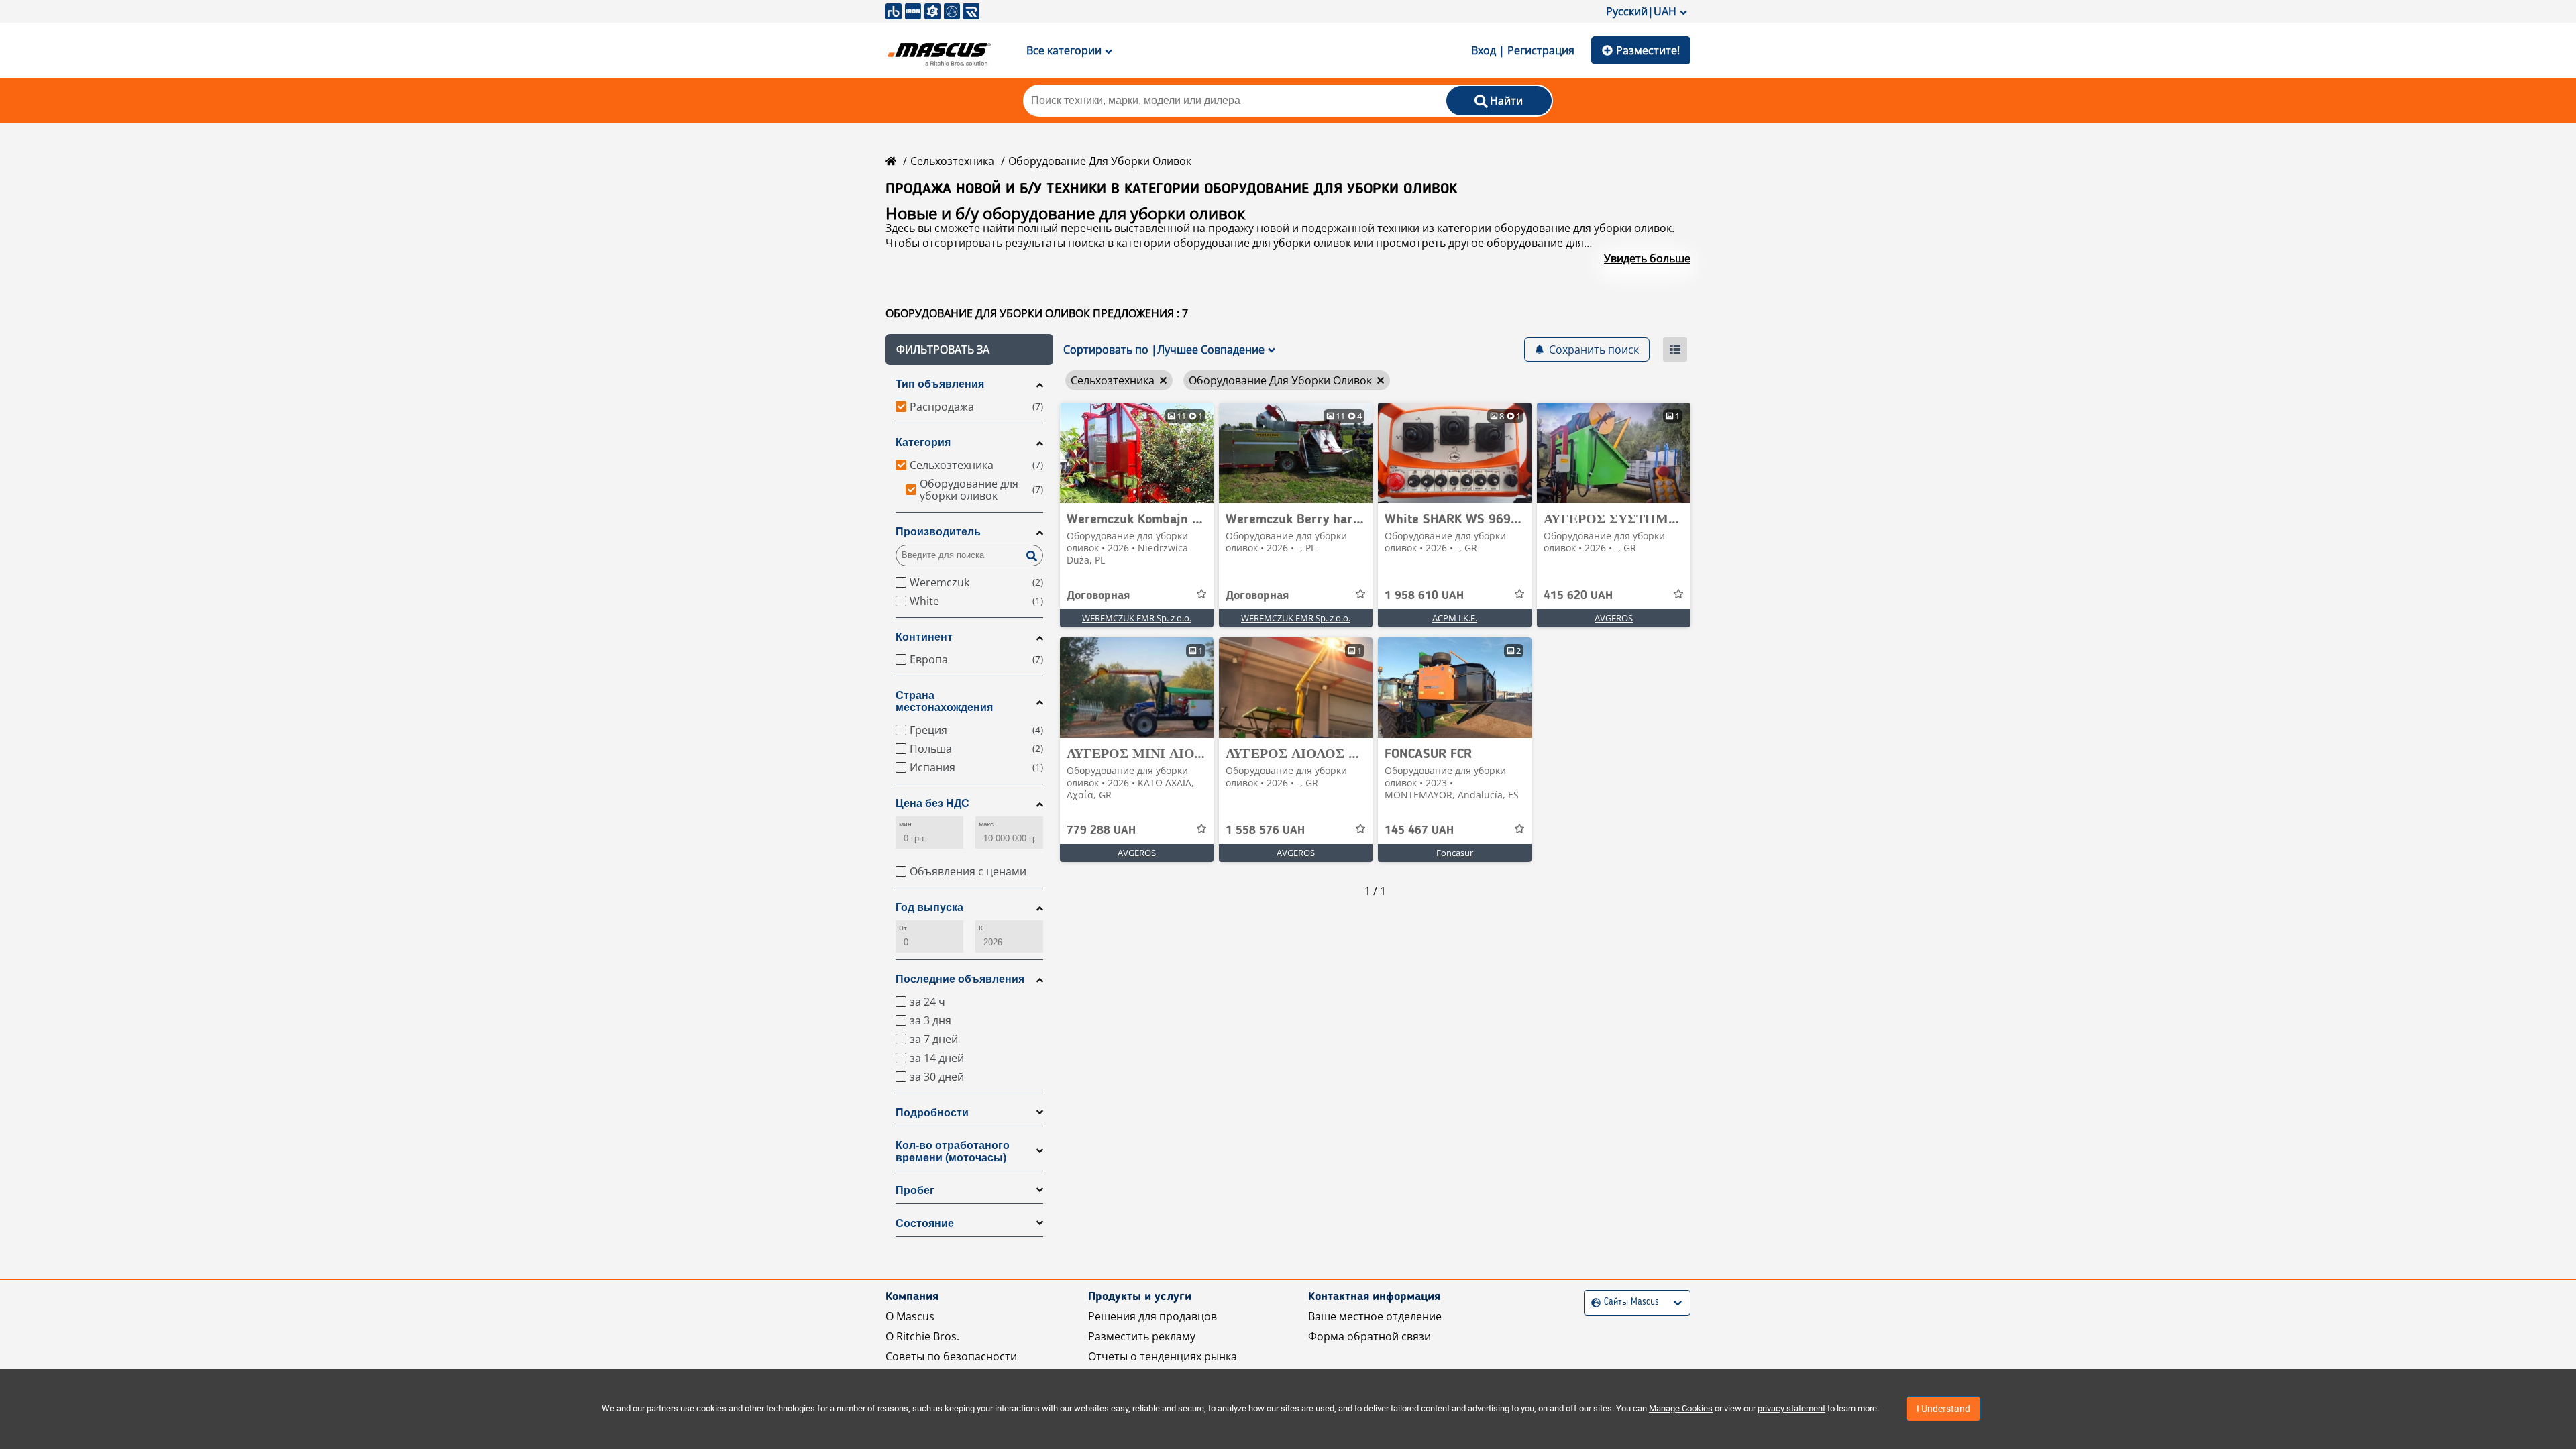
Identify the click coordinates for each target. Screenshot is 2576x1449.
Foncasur (1455, 853)
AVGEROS (1614, 618)
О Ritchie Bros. (922, 1336)
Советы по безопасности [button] (951, 1356)
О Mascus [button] (910, 1316)
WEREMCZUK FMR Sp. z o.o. (1137, 618)
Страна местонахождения (944, 701)
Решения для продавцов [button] (1152, 1316)
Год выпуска (929, 907)
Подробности (932, 1113)
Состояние (925, 1223)
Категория (923, 442)
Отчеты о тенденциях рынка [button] (1163, 1356)
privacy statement (1791, 1408)
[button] (969, 350)
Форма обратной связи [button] (1370, 1336)
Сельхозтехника (952, 161)
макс (986, 824)
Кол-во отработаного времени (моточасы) (953, 1151)
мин (905, 824)
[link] (1137, 453)
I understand (1943, 1409)
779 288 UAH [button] (1101, 830)
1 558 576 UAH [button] (1265, 830)
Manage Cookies (1681, 1408)
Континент (924, 637)
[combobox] (1593, 1302)
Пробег (915, 1190)
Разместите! (1648, 50)
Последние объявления (960, 979)
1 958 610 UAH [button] (1424, 596)
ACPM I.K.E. (1455, 618)
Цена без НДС (932, 803)
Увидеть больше (1647, 258)
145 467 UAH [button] (1419, 830)
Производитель (938, 532)
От (903, 928)
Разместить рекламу (1142, 1336)
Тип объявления (940, 384)
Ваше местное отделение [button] (1375, 1316)
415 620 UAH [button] (1578, 596)
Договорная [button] (1098, 596)
